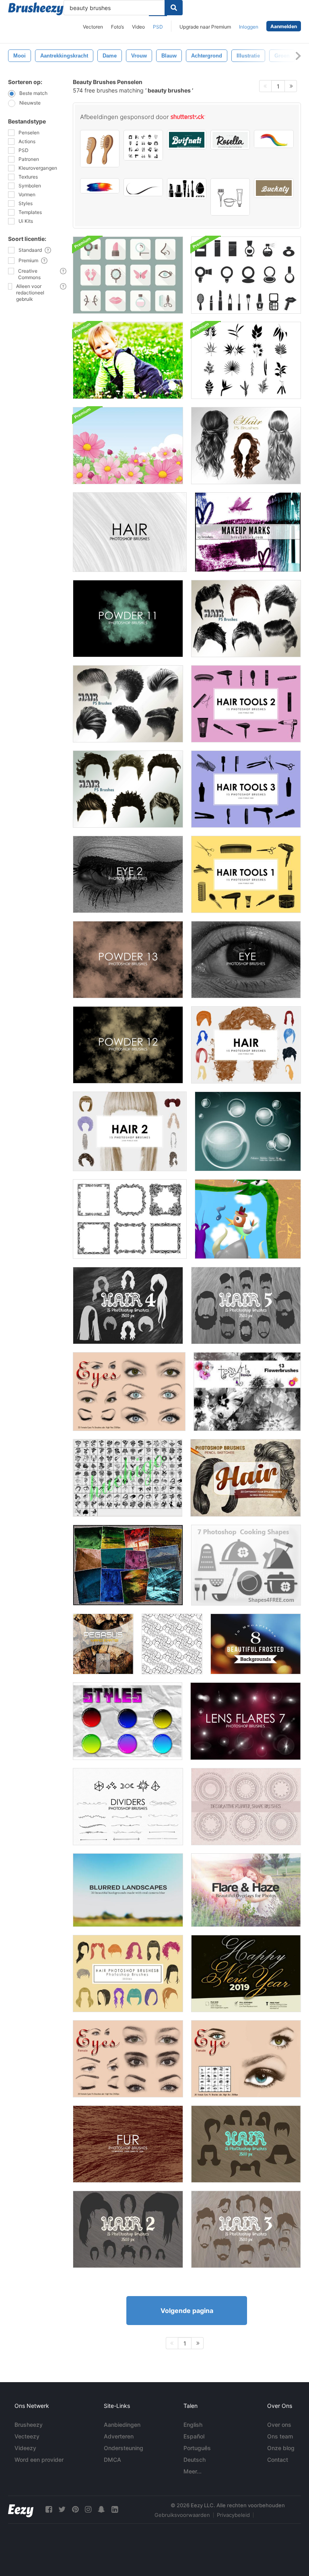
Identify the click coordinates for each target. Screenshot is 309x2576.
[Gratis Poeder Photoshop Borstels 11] (128, 619)
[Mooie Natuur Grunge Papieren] (128, 1565)
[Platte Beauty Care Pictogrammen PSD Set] (128, 275)
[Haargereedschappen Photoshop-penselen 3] (246, 789)
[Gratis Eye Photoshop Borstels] (246, 960)
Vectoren (93, 27)
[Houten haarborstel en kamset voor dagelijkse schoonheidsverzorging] (100, 149)
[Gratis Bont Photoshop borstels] (128, 2144)
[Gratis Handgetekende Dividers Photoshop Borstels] (128, 1807)
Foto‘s (117, 27)
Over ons (279, 2425)
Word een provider (39, 2460)
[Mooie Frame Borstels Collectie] (130, 1219)
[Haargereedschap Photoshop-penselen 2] (246, 704)
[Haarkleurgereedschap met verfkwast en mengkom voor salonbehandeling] (230, 197)
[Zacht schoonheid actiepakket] (128, 360)
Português (197, 2448)
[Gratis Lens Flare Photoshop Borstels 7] (246, 1721)
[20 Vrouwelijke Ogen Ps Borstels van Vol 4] (128, 2059)
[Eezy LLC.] (21, 2509)
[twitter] (62, 2509)
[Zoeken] (174, 8)
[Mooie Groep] (248, 1219)
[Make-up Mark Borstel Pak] (248, 532)
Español (194, 2436)
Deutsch (195, 2460)
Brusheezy (29, 2425)
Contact (278, 2460)
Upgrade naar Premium (205, 27)
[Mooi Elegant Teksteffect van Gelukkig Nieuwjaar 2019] (246, 1974)
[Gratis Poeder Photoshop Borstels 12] (128, 1045)
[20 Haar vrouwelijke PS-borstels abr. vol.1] (246, 1478)
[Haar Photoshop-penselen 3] (246, 2229)
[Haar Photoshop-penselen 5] (246, 1305)
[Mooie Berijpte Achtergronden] (256, 1644)
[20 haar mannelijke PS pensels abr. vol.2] (246, 619)
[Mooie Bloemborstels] (247, 1392)
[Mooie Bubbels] (248, 1131)
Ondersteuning (124, 2448)
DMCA (112, 2460)
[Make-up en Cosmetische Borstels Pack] (246, 275)
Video (138, 27)
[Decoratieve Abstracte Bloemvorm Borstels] (246, 1807)
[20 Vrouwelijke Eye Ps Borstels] (246, 2059)
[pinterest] (75, 2509)
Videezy (25, 2448)
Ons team (280, 2436)
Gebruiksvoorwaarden (182, 2515)
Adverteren (119, 2436)
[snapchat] (101, 2509)
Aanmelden (284, 26)
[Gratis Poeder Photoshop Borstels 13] (128, 960)
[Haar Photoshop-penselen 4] (128, 1305)
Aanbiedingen (122, 2425)
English (193, 2425)
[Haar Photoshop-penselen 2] (130, 1131)
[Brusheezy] (36, 9)
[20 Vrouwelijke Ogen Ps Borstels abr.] (129, 1392)
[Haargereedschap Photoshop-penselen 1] (246, 874)
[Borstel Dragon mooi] (128, 1478)
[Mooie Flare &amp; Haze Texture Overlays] (246, 1890)
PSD (158, 27)
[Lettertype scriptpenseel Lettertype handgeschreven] (187, 140)
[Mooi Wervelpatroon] (172, 1644)
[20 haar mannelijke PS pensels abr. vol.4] (128, 789)
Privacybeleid (233, 2515)
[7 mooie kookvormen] (246, 1565)
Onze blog (281, 2448)
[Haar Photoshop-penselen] (246, 2144)
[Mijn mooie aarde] (103, 1644)
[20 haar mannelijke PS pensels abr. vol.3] (128, 704)
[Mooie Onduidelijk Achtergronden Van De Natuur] (128, 1890)
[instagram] (88, 2509)
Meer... (193, 2471)
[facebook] (49, 2509)
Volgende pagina (187, 2311)
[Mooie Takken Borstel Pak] (246, 360)
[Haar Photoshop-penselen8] (128, 1974)
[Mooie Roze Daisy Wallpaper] (128, 446)
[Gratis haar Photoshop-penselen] (130, 532)
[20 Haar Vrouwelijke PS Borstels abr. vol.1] (246, 446)
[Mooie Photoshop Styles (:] (128, 1721)
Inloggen (249, 27)
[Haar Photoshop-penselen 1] (246, 1045)
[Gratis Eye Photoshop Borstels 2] (128, 874)
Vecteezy (27, 2436)
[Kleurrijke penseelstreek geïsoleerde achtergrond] (100, 186)
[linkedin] (115, 2509)
